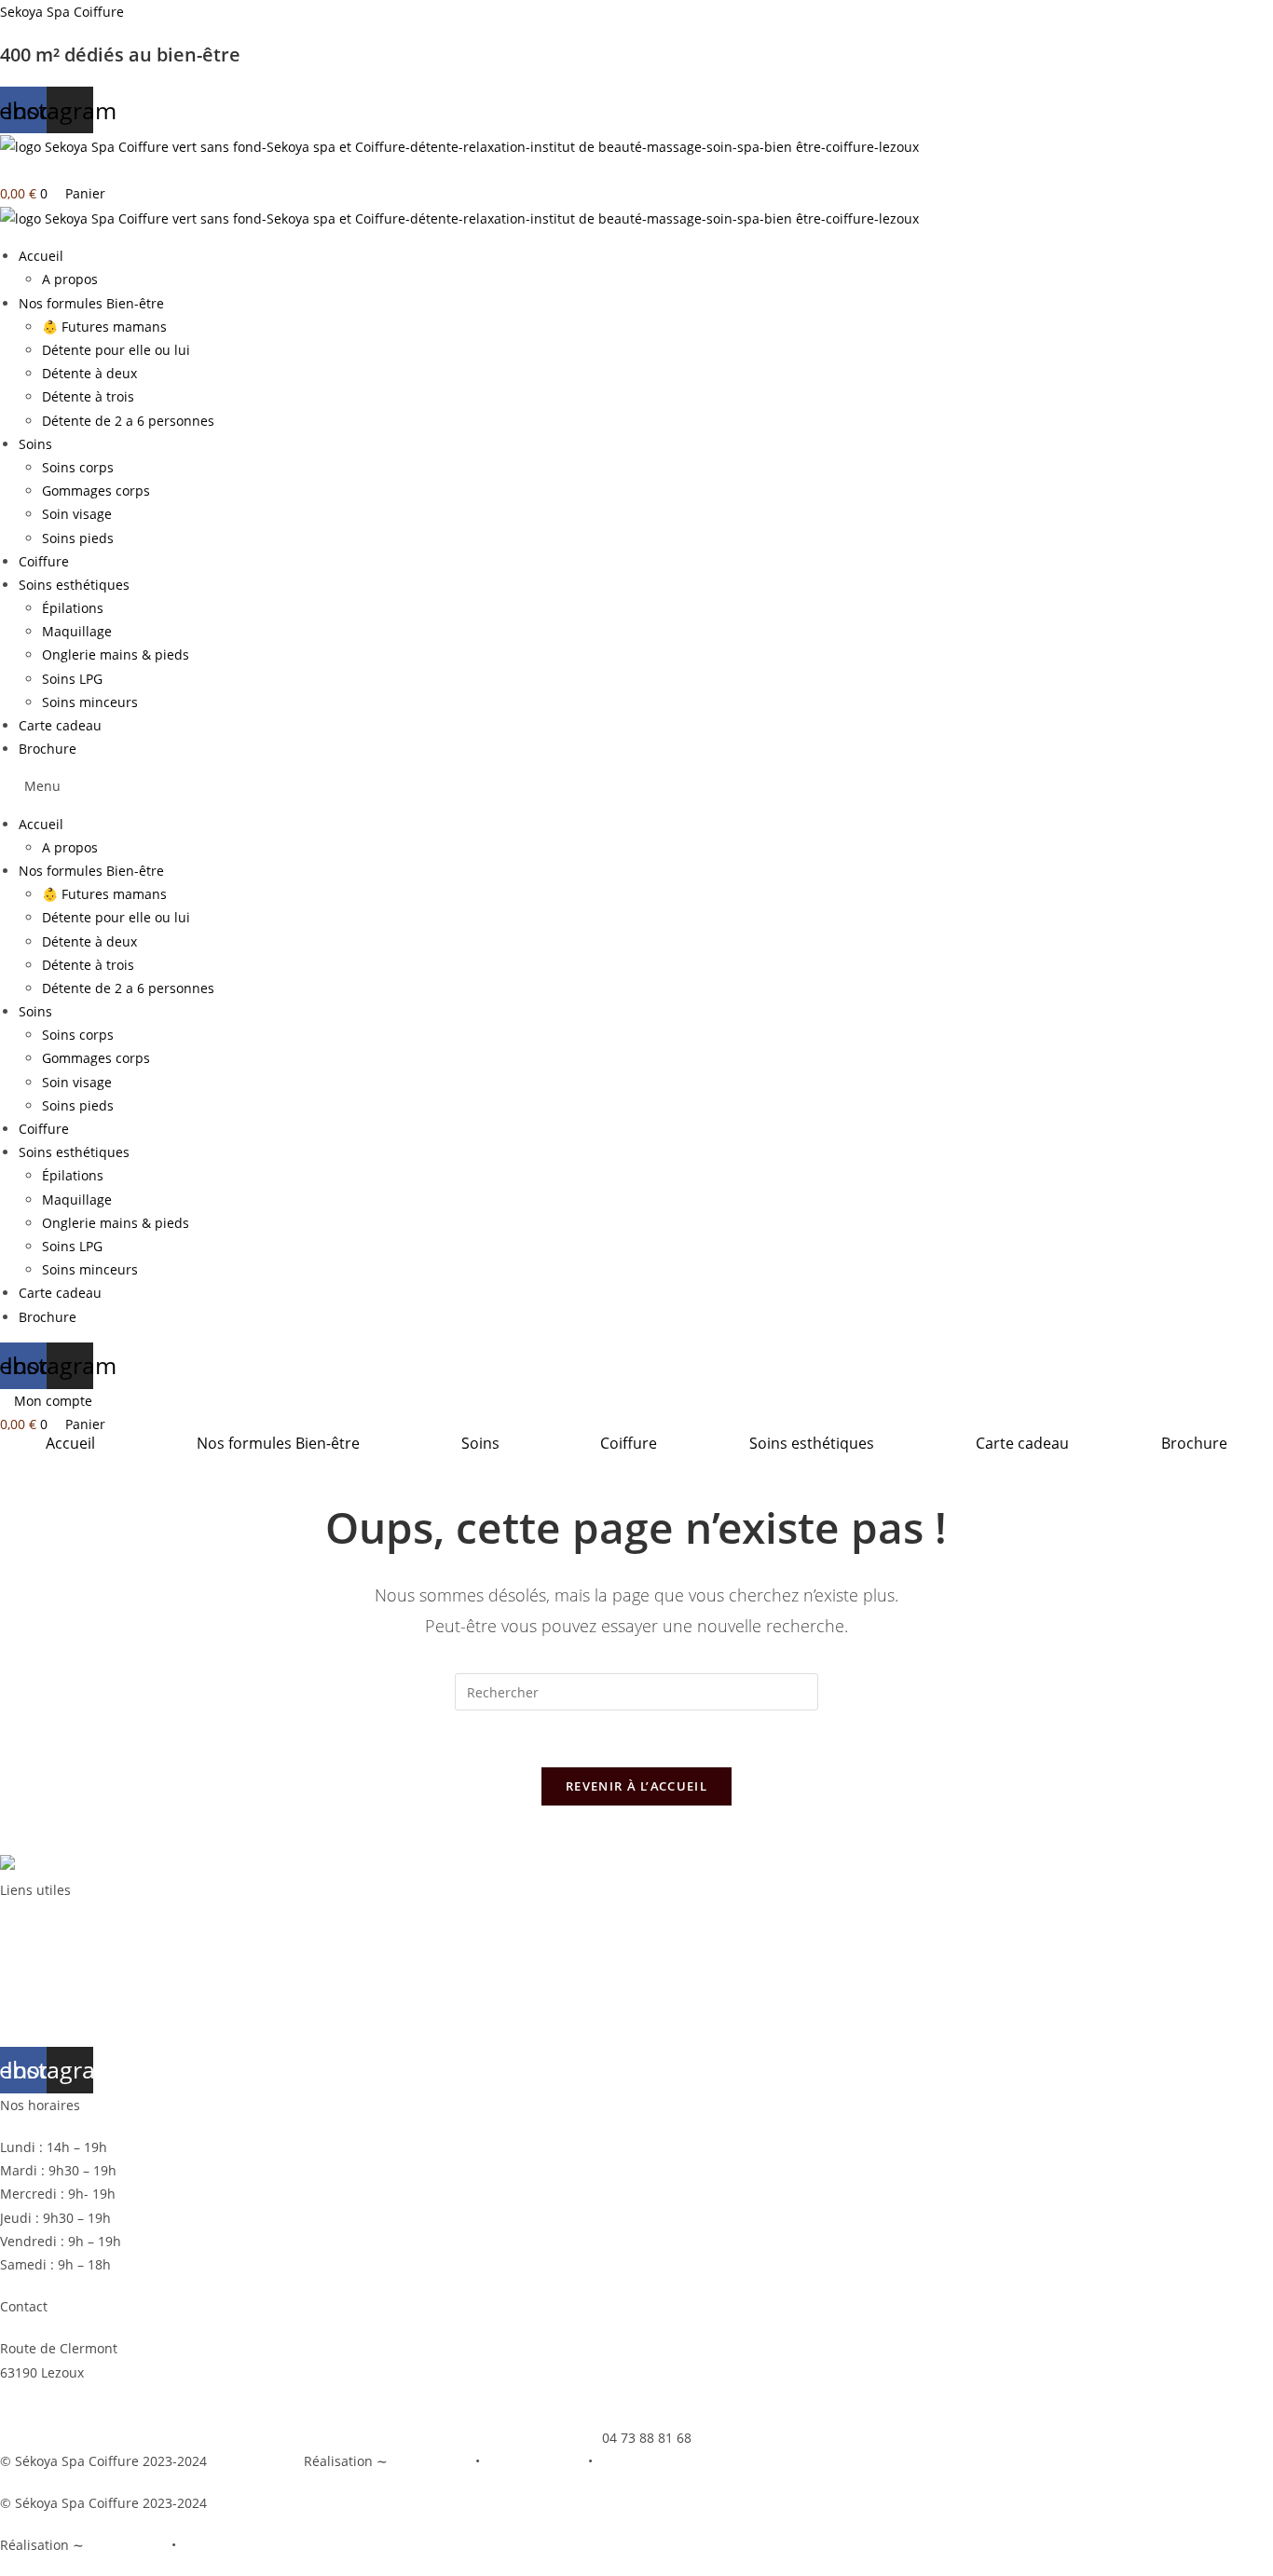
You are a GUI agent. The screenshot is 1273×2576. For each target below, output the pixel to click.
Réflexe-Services (534, 2461)
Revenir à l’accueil (636, 1786)
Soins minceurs (90, 702)
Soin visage (77, 514)
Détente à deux (89, 373)
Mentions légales (53, 1932)
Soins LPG (72, 679)
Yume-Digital (431, 2461)
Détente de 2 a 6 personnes (128, 421)
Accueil (41, 256)
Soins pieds (78, 538)
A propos (70, 279)
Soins (35, 444)
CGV (13, 2017)
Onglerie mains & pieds (116, 654)
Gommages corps (96, 491)
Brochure (48, 749)
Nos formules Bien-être (91, 303)
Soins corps (78, 467)
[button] (636, 786)
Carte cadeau (60, 725)
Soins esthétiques (74, 585)
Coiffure (44, 561)
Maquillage (77, 631)
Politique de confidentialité (84, 1974)
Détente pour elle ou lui (116, 350)
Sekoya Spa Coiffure (62, 12)
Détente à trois (88, 396)
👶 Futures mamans (104, 327)
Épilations (73, 608)
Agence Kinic (636, 2461)
